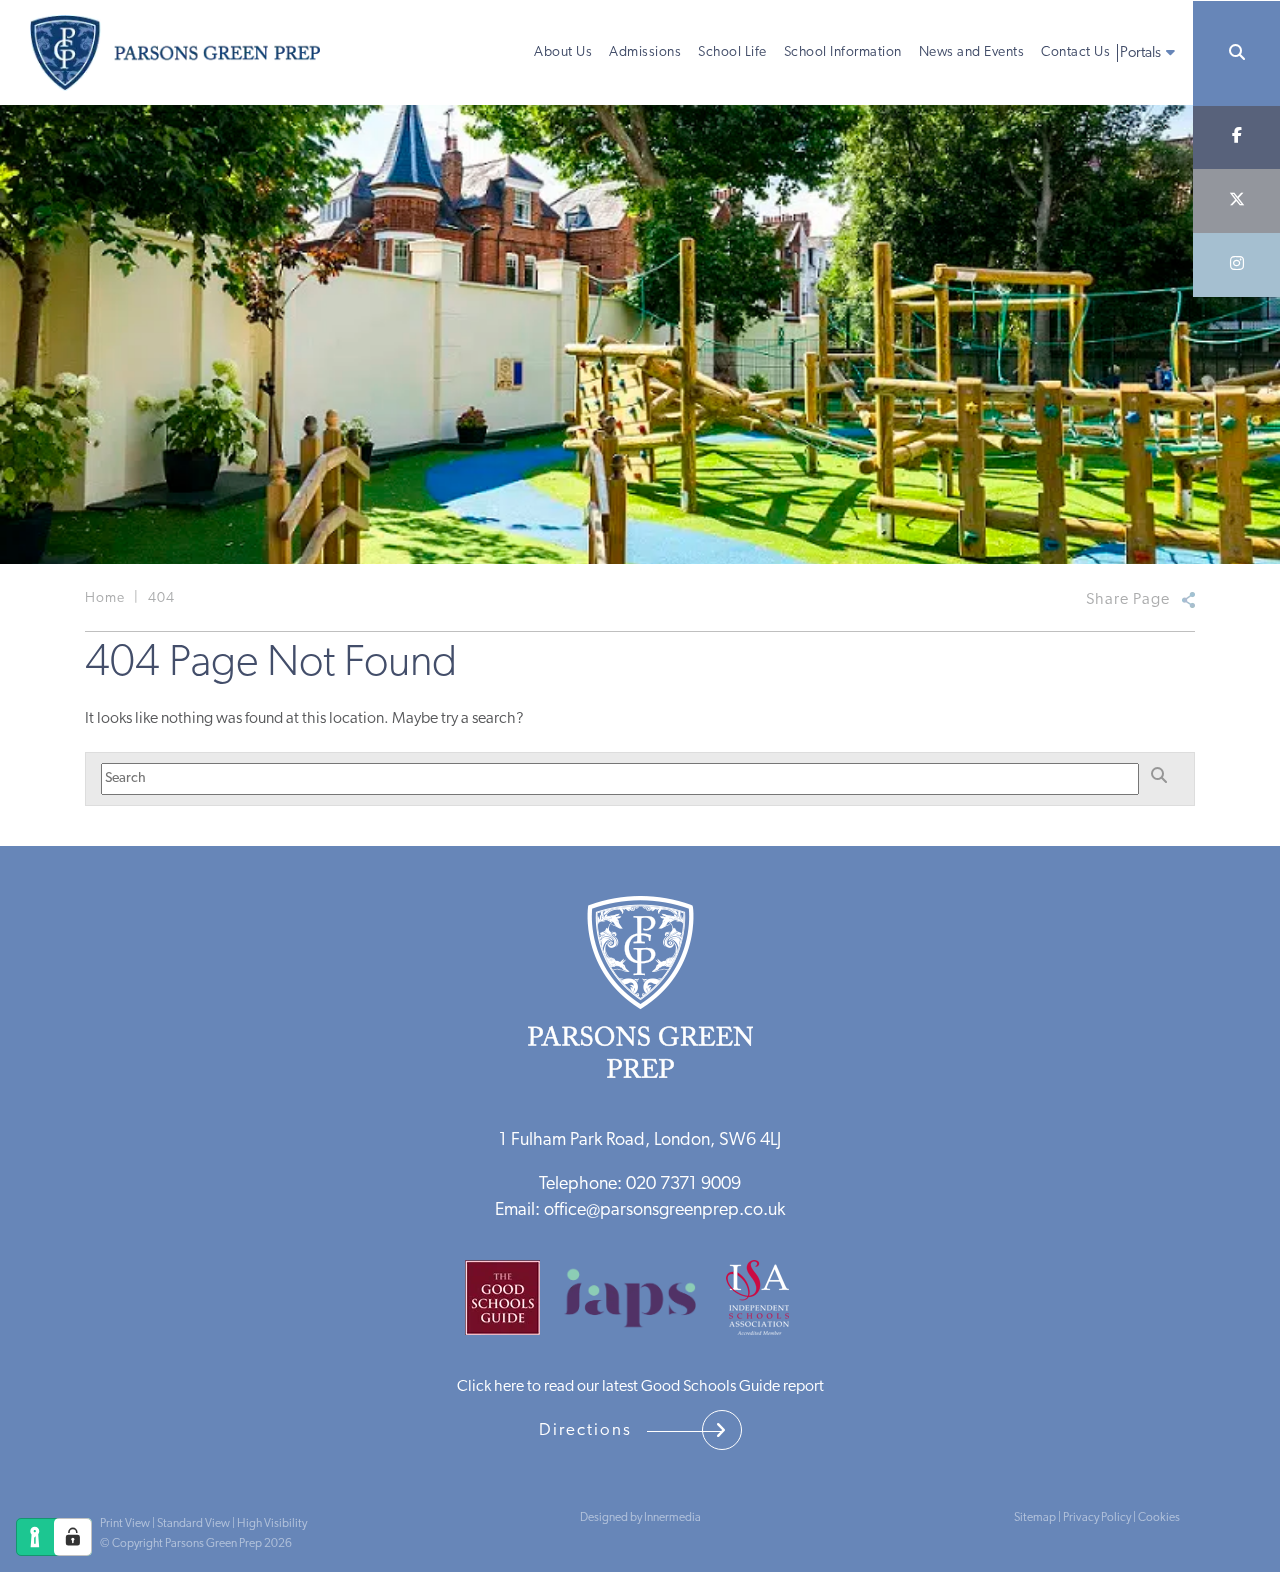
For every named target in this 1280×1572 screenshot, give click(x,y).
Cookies (1159, 1518)
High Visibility (272, 1524)
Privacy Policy (1097, 1518)
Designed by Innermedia (640, 1518)
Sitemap (1035, 1518)
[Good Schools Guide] (512, 1306)
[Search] (1236, 53)
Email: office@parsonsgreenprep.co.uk (640, 1211)
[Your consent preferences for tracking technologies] (73, 1537)
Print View (125, 1524)
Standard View (193, 1524)
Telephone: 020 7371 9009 (640, 1185)
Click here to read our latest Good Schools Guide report (640, 1387)
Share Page (1128, 600)
